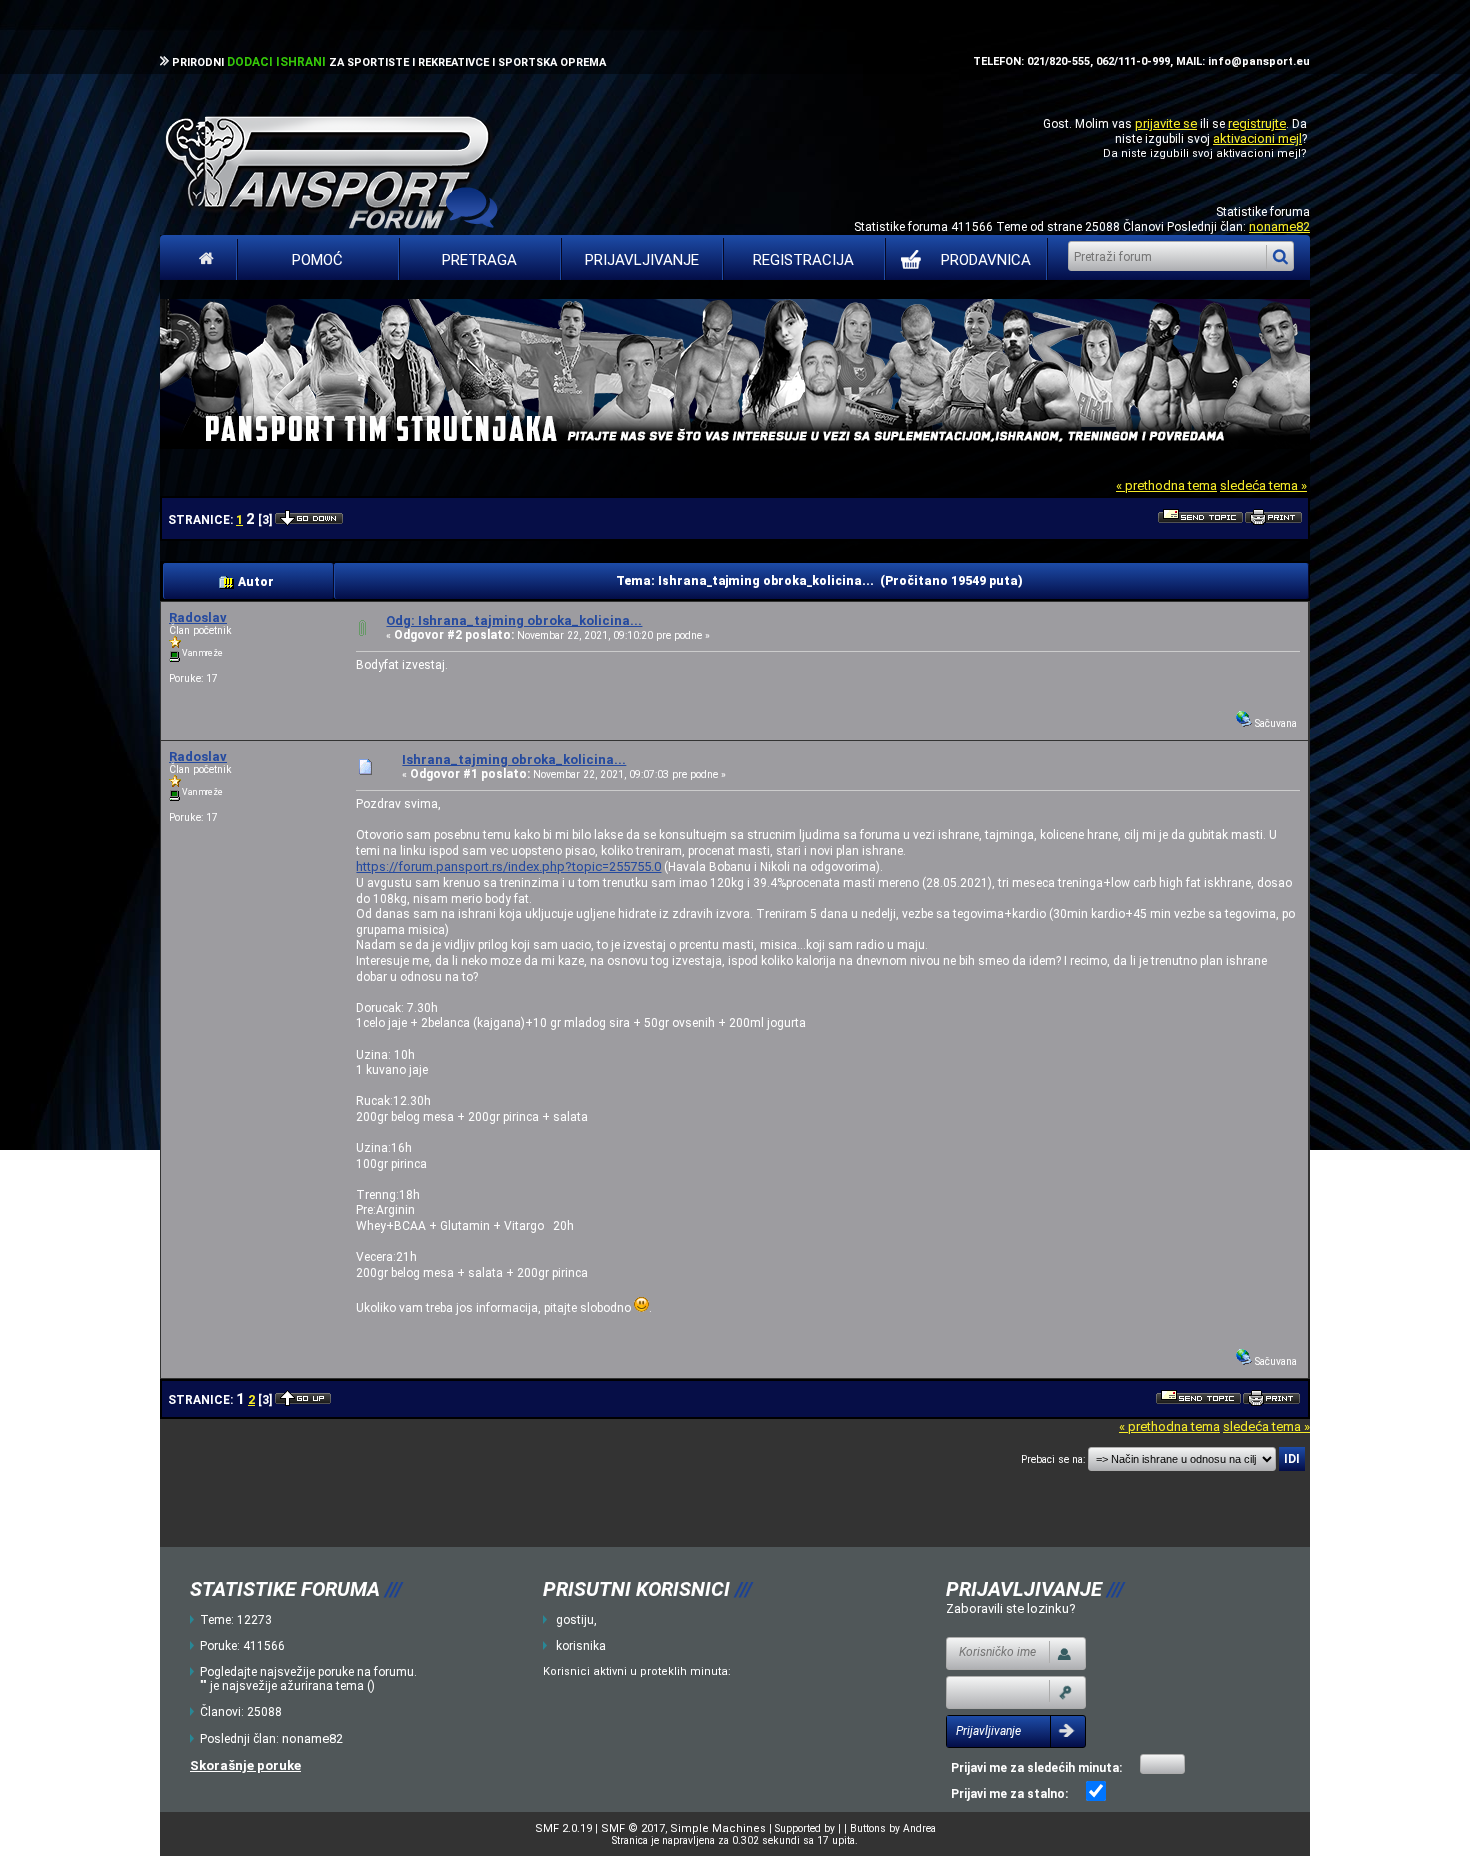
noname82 (1279, 226)
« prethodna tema (1166, 485)
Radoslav (198, 617)
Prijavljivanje (642, 260)
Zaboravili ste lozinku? (1011, 1608)
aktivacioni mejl (1257, 138)
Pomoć (317, 260)
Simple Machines (718, 1828)
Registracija (803, 260)
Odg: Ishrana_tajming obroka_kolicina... (514, 620)
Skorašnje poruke (245, 1765)
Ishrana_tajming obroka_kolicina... (514, 759)
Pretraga (479, 260)
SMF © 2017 (633, 1828)
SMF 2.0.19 (563, 1828)
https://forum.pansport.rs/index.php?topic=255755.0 (508, 866)
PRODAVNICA (986, 260)
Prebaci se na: (1053, 1459)
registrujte (1257, 123)
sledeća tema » (1263, 485)
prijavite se (1166, 123)
